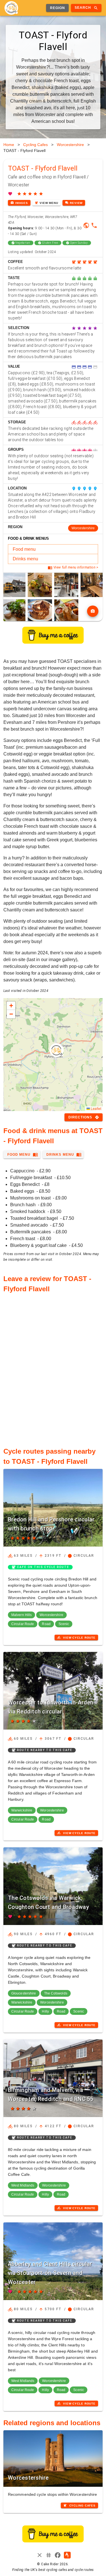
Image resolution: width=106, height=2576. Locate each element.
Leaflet (96, 1108)
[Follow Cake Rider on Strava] (67, 2555)
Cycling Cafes (35, 145)
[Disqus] (53, 1367)
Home (9, 145)
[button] (57, 1050)
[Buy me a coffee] (53, 642)
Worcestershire (70, 145)
